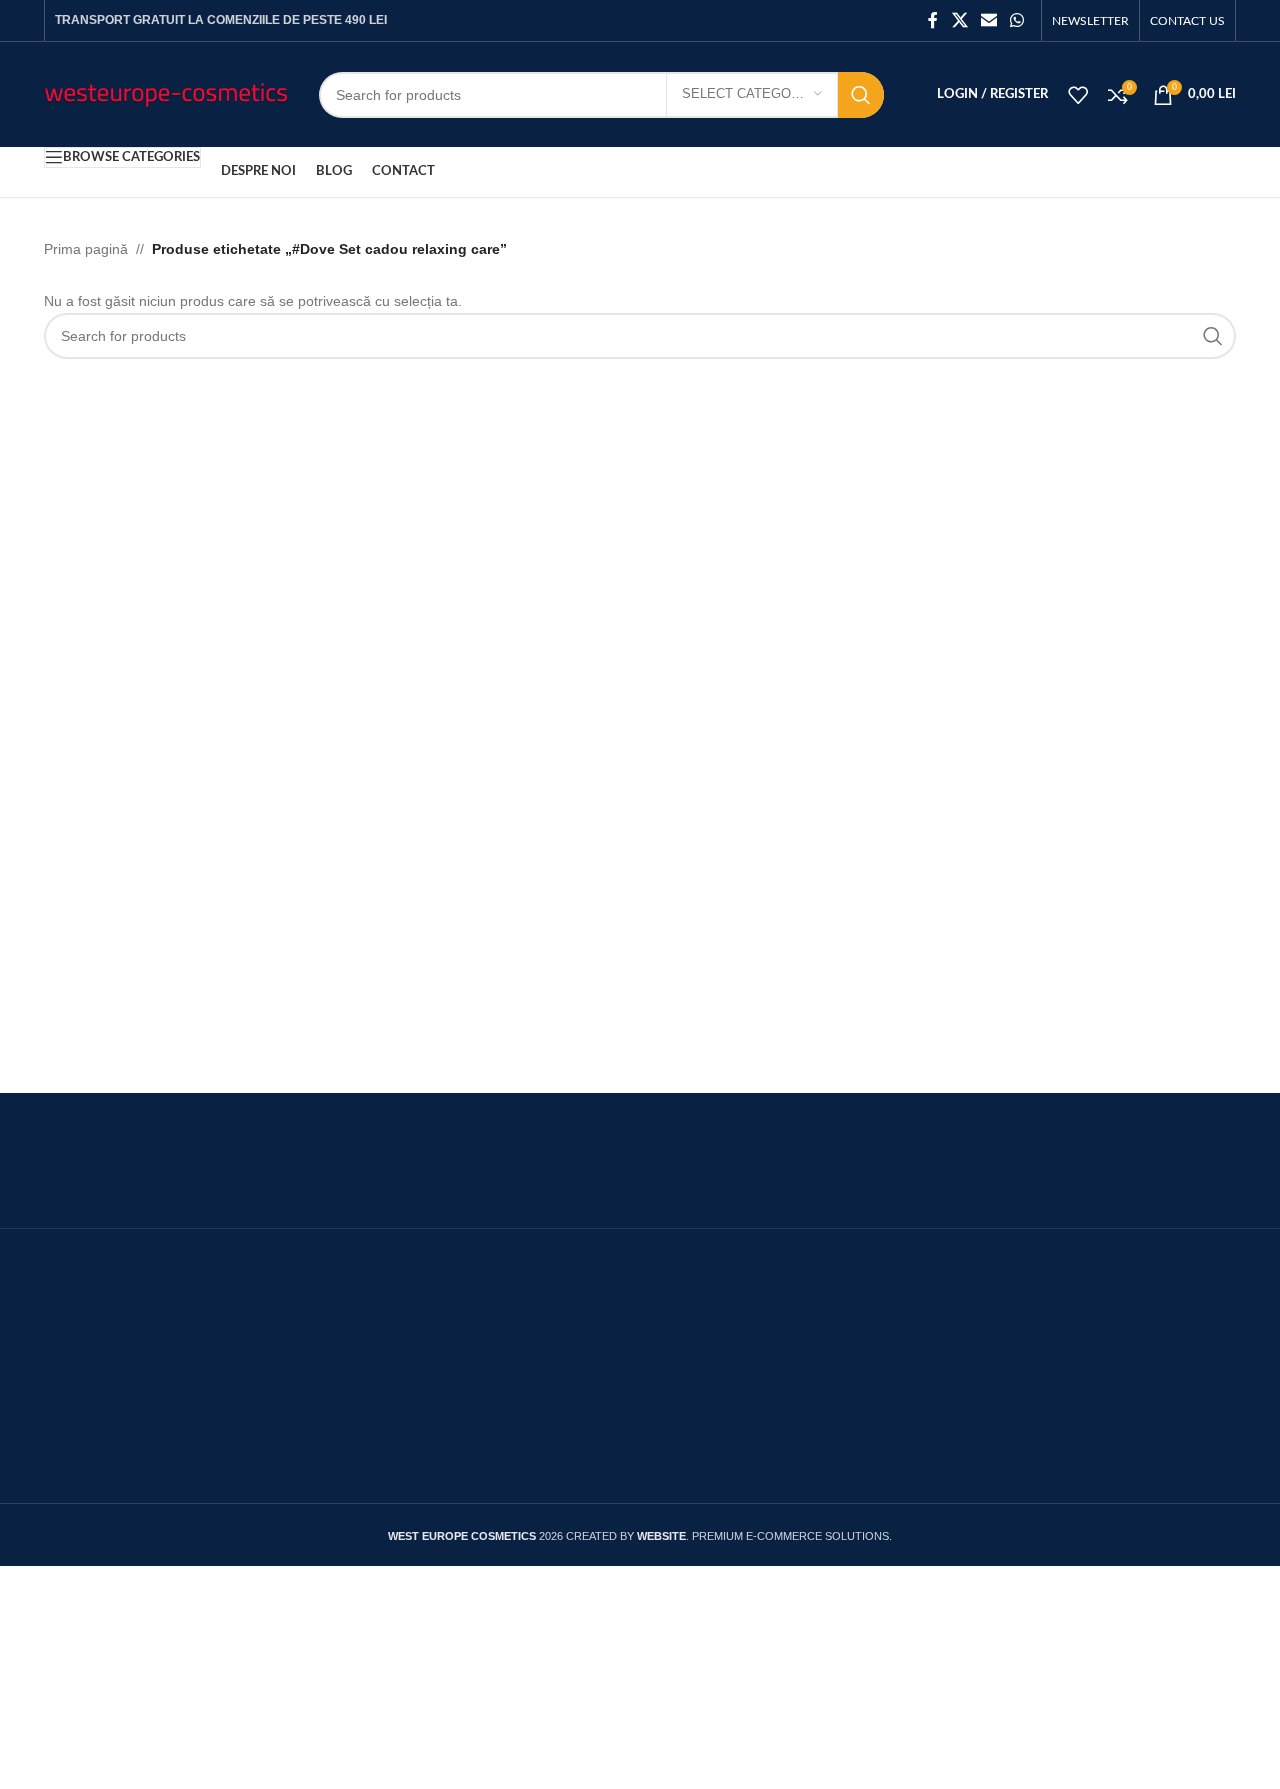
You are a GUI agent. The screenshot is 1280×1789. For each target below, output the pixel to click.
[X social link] (959, 20)
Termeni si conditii (515, 1423)
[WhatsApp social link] (1017, 20)
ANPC (474, 1342)
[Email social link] (988, 20)
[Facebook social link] (933, 20)
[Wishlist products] (1078, 95)
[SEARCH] (861, 95)
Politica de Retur (918, 1397)
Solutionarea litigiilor (524, 1382)
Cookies (888, 1316)
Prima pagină (86, 249)
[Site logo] (166, 93)
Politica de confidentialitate (954, 1357)
